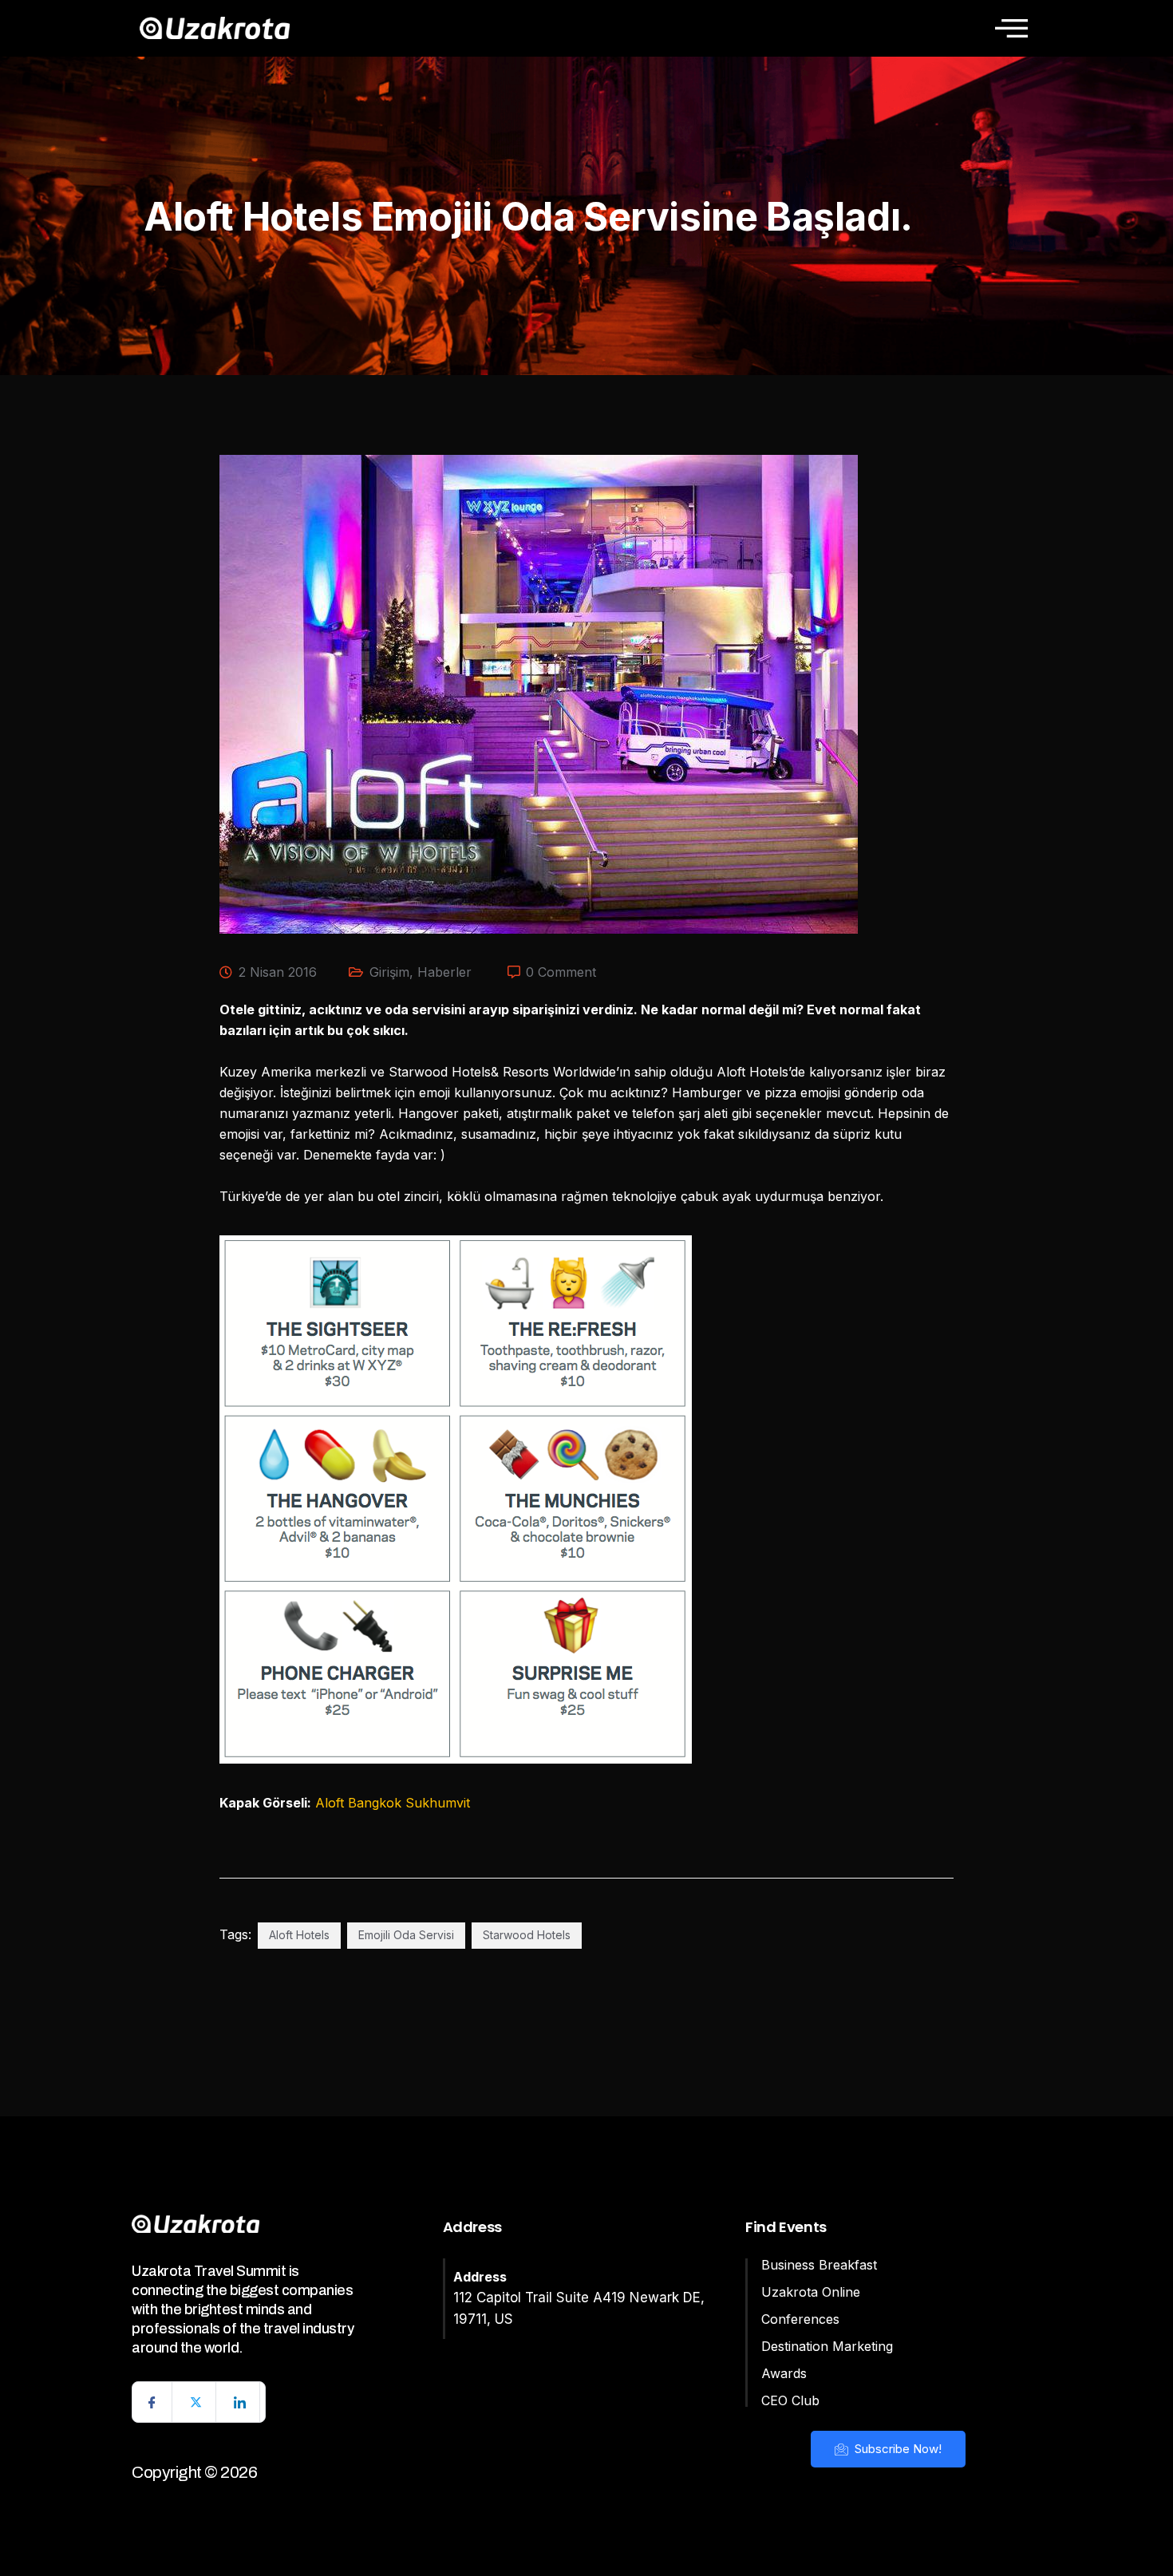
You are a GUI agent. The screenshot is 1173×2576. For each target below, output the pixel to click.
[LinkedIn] (240, 2402)
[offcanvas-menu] (1011, 28)
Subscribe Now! (897, 2449)
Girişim (389, 972)
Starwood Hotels (527, 1935)
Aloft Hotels (299, 1935)
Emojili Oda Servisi (406, 1935)
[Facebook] (152, 2402)
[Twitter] (196, 2402)
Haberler (444, 972)
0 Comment (561, 972)
